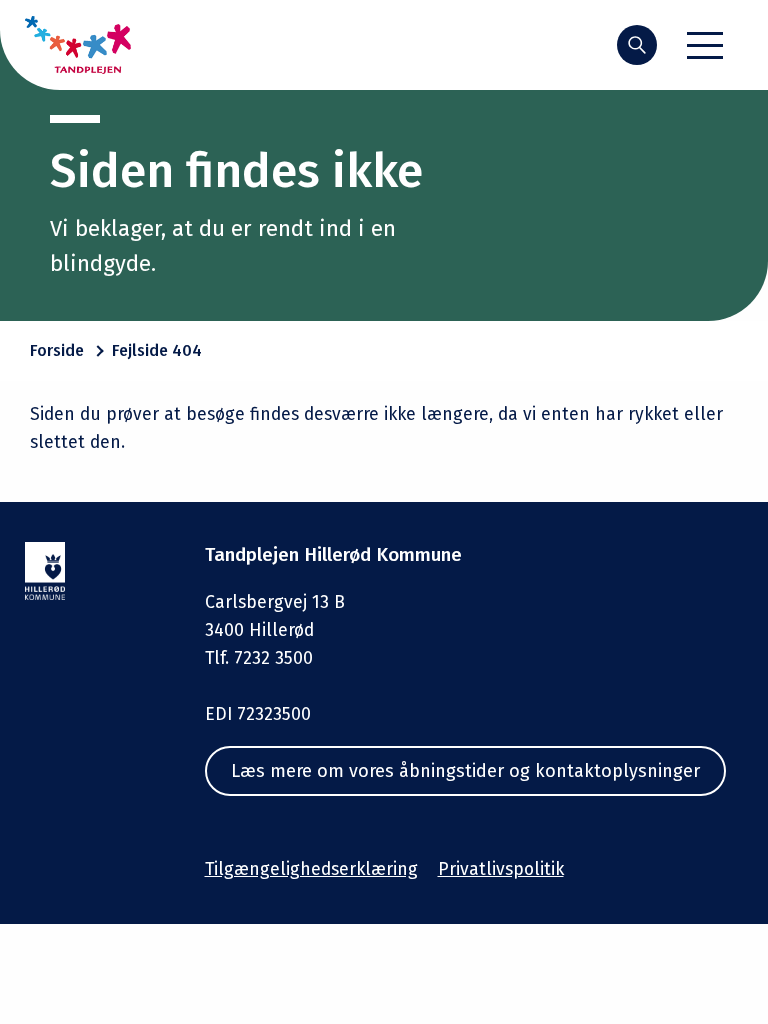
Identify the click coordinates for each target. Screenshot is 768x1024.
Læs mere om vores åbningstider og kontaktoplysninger (465, 771)
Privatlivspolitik (501, 869)
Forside (57, 350)
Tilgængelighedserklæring (311, 869)
